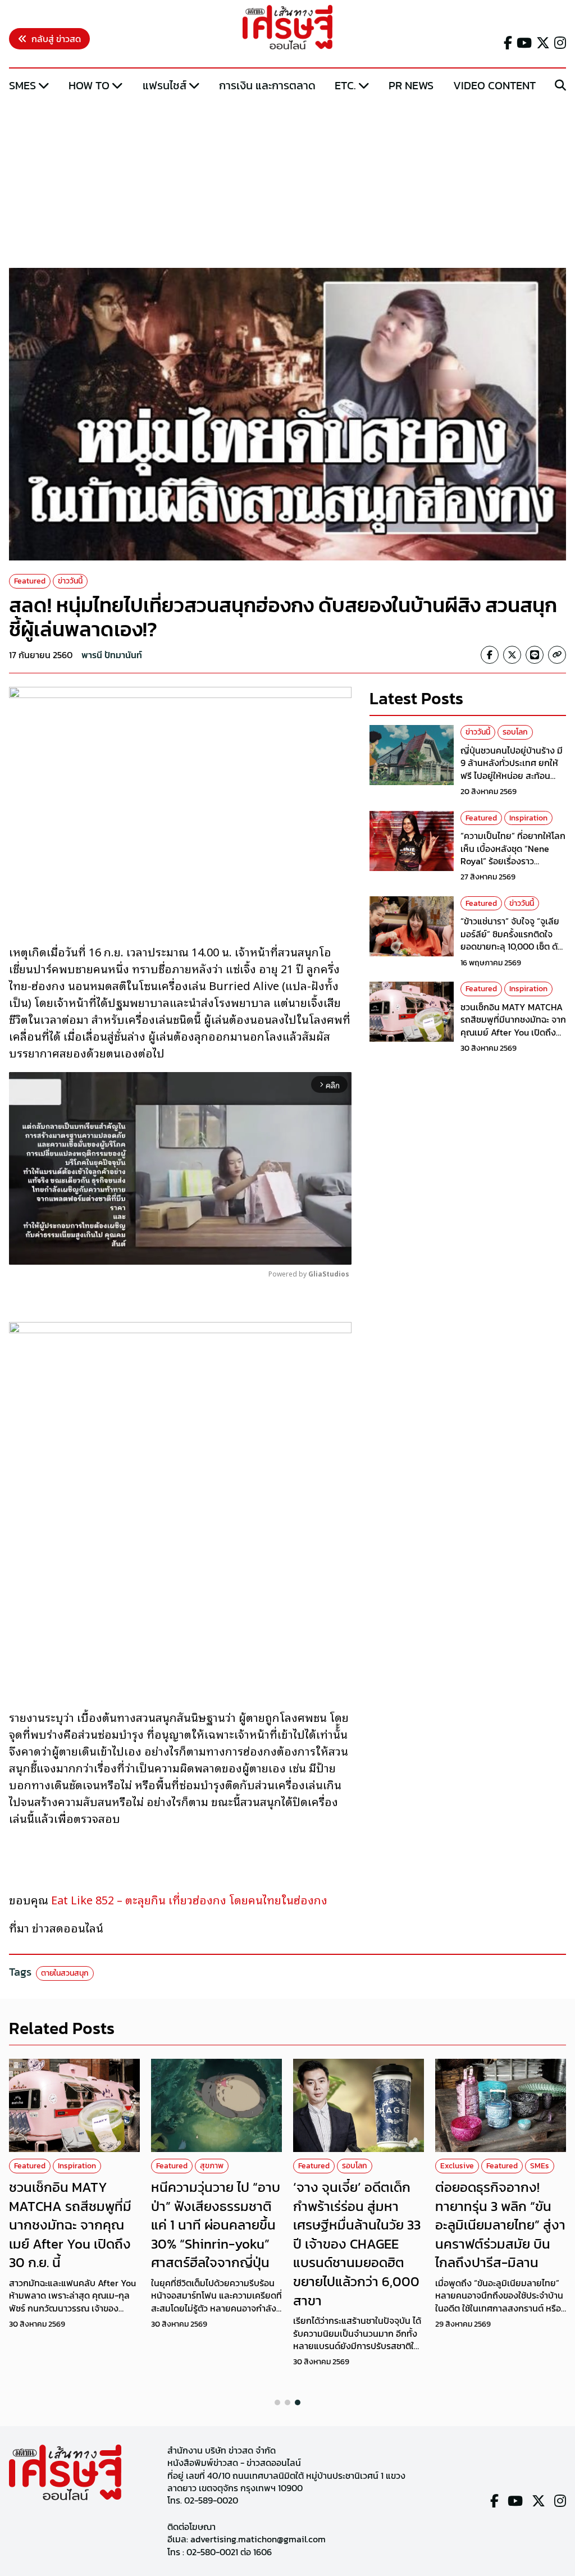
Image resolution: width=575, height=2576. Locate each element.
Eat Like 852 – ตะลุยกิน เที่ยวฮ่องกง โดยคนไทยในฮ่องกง (189, 1899)
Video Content (494, 85)
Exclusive (457, 2166)
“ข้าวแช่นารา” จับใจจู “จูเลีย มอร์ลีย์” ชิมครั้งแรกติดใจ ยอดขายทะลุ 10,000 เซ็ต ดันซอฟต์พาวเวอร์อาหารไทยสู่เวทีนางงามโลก (512, 946)
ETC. (345, 85)
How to (89, 85)
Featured (30, 581)
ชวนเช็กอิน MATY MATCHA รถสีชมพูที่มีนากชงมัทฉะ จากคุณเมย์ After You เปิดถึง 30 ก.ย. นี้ (513, 1026)
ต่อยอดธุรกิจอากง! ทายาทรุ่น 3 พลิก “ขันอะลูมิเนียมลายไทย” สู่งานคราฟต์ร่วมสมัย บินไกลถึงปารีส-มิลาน (500, 2225)
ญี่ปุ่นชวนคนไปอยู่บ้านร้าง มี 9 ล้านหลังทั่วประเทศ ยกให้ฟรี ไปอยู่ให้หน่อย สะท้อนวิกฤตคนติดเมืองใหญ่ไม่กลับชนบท (513, 776)
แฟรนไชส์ (165, 85)
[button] (277, 2402)
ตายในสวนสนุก (65, 1973)
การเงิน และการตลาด (267, 85)
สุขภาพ (212, 2166)
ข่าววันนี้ (70, 581)
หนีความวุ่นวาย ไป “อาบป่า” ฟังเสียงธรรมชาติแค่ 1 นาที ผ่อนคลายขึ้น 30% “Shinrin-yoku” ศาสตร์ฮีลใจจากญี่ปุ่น (216, 2225)
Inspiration (528, 818)
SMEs (22, 85)
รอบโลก (515, 732)
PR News (411, 85)
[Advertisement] (287, 181)
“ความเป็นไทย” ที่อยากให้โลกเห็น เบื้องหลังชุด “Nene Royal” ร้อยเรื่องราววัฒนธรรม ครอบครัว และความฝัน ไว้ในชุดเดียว (513, 861)
